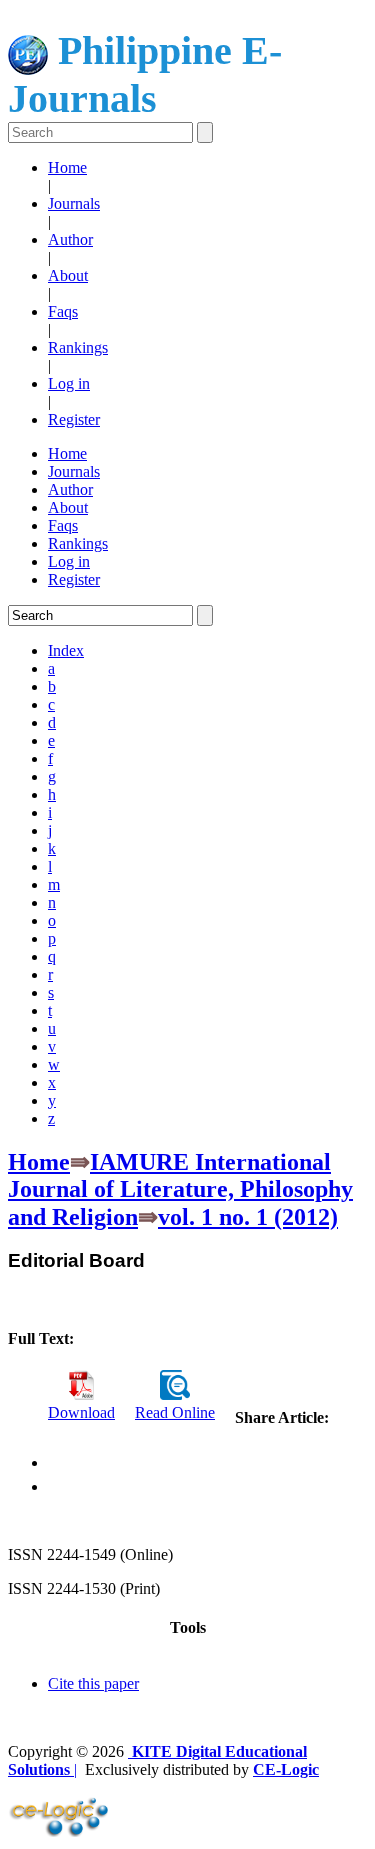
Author (70, 239)
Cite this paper (93, 1683)
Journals (74, 203)
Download (81, 1412)
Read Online (175, 1412)
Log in (69, 383)
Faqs (63, 311)
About (68, 275)
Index (66, 650)
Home (67, 167)
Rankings (78, 347)
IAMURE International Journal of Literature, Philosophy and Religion (180, 1189)
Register (74, 419)
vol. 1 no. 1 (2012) (248, 1217)
